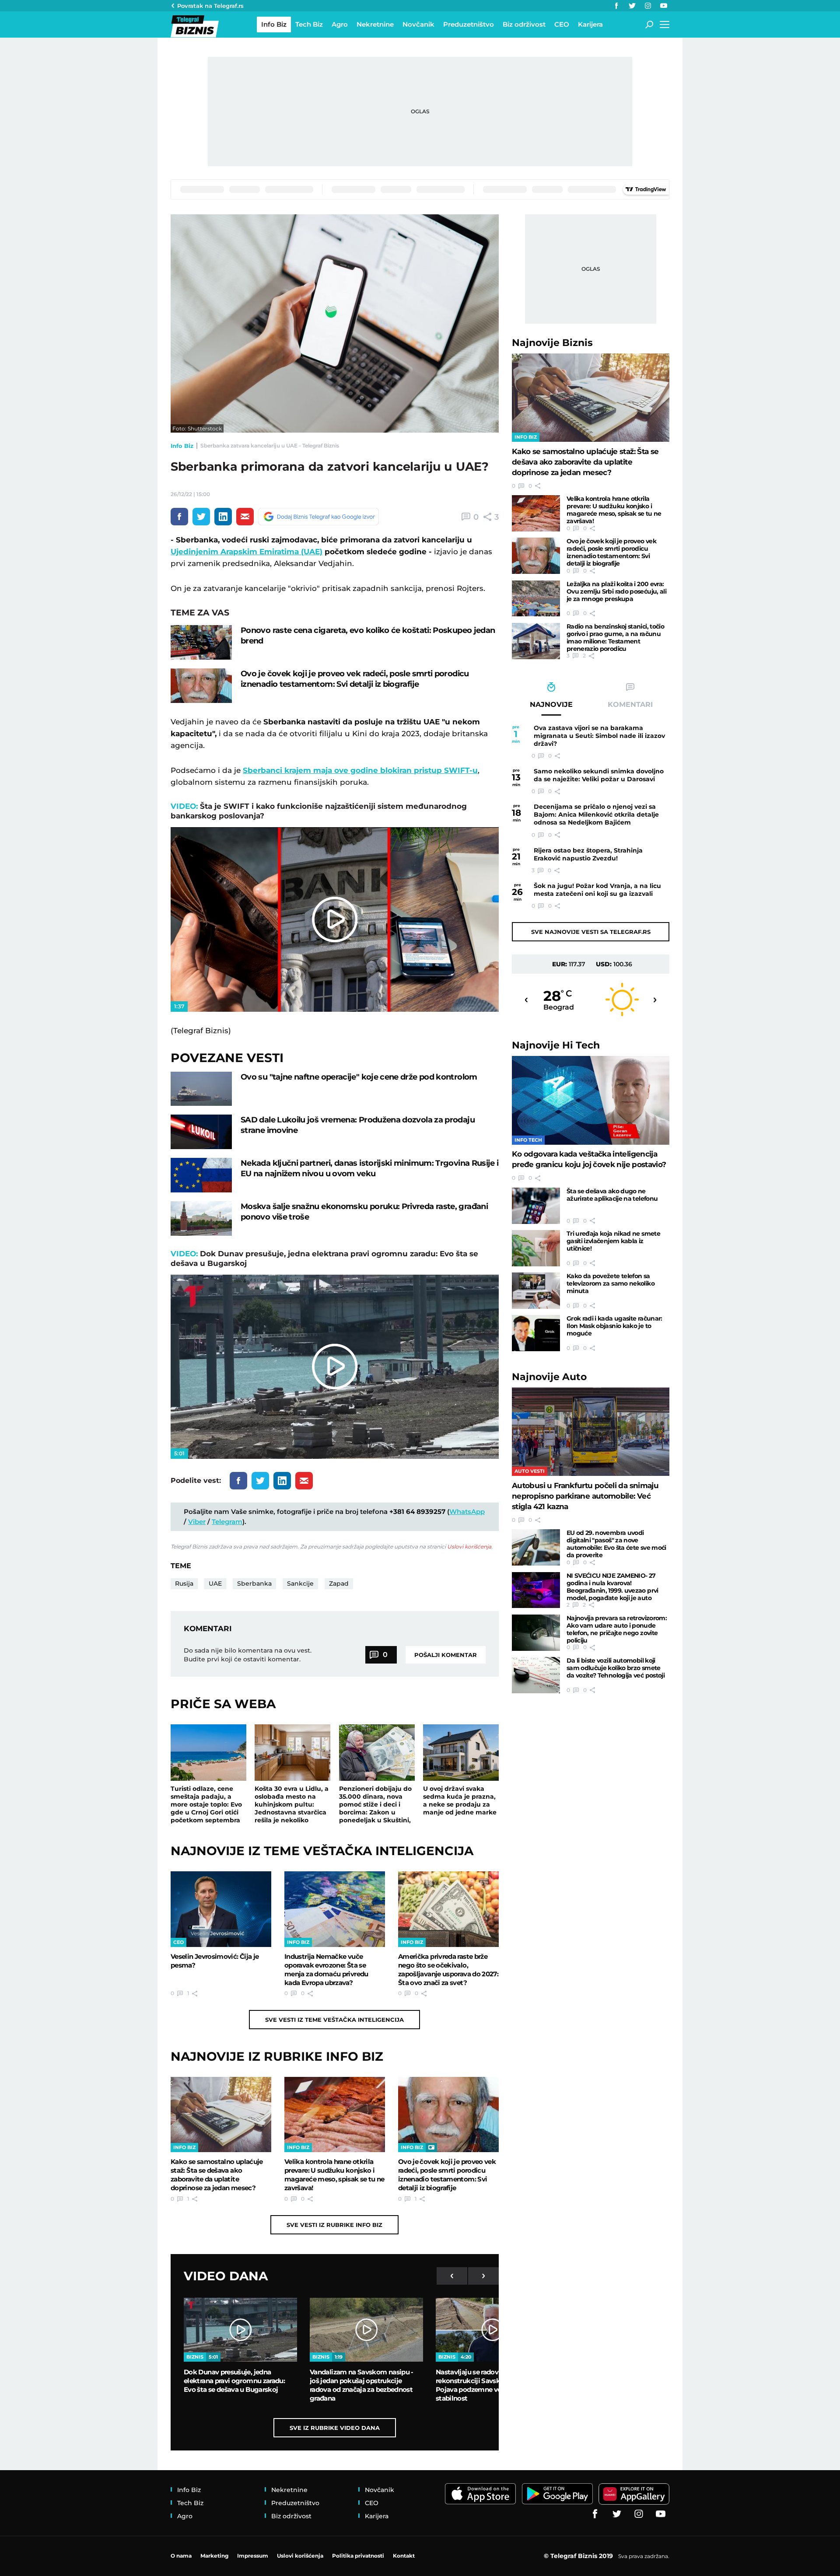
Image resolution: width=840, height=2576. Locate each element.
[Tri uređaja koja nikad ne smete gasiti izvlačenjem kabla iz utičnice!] (536, 1248)
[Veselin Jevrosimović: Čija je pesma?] (221, 1909)
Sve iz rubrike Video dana (335, 2428)
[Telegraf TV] (664, 6)
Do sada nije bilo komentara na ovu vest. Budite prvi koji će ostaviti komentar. (248, 1655)
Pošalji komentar (446, 1655)
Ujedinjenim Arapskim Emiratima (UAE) (247, 552)
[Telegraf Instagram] (648, 6)
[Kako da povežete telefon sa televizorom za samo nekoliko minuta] (536, 1291)
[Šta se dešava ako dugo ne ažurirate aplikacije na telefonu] (536, 1206)
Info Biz (182, 446)
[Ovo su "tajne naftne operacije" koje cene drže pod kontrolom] (201, 1089)
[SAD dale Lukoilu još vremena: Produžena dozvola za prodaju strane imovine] (201, 1132)
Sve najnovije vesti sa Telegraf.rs (591, 932)
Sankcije (300, 1583)
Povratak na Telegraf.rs (210, 6)
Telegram (227, 1522)
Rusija (184, 1583)
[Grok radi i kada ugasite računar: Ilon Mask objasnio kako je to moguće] (536, 1333)
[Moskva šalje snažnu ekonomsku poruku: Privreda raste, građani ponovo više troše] (201, 1218)
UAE (215, 1583)
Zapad (339, 1583)
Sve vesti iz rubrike (334, 2225)
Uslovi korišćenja (469, 1547)
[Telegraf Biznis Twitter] (632, 6)
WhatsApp (467, 1512)
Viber (197, 1522)
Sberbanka (254, 1583)
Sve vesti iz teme (334, 2020)
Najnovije (552, 343)
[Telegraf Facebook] (616, 6)
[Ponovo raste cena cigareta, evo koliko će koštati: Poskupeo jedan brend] (201, 642)
